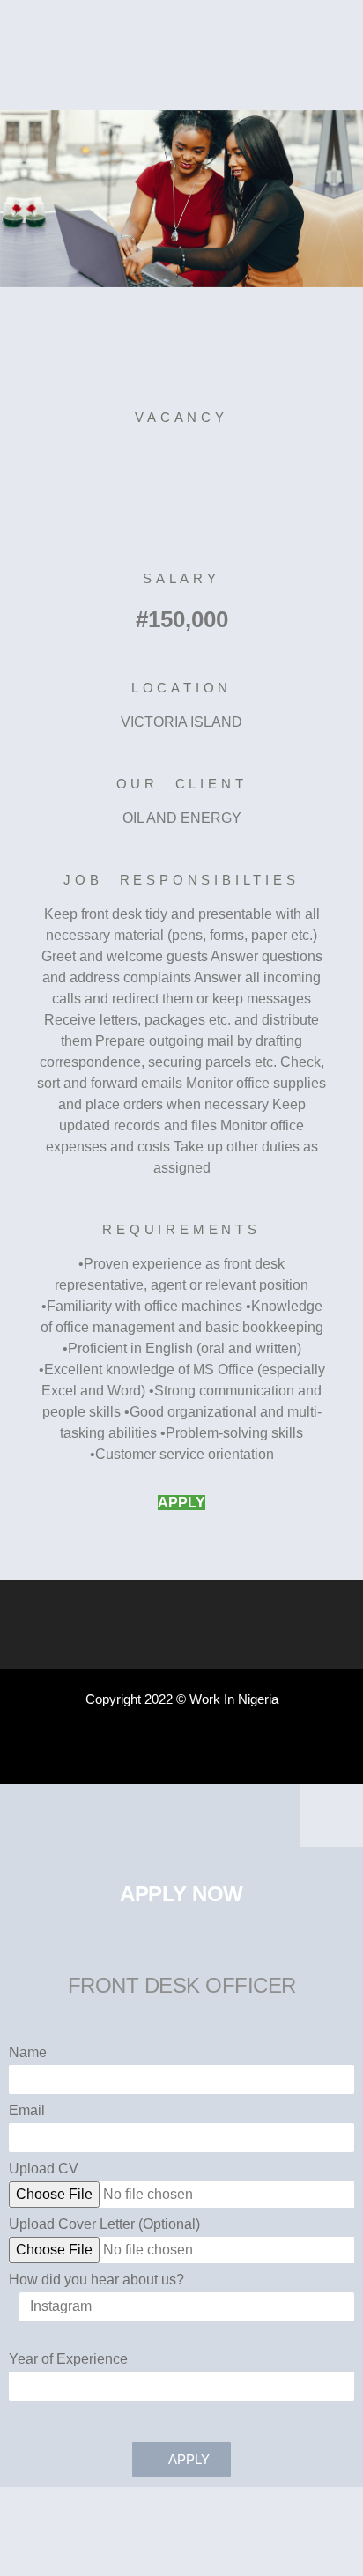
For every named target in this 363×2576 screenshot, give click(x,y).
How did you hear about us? (96, 2280)
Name (28, 2053)
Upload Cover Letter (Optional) (104, 2224)
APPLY (181, 1503)
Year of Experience (68, 2359)
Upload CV (44, 2169)
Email (27, 2111)
